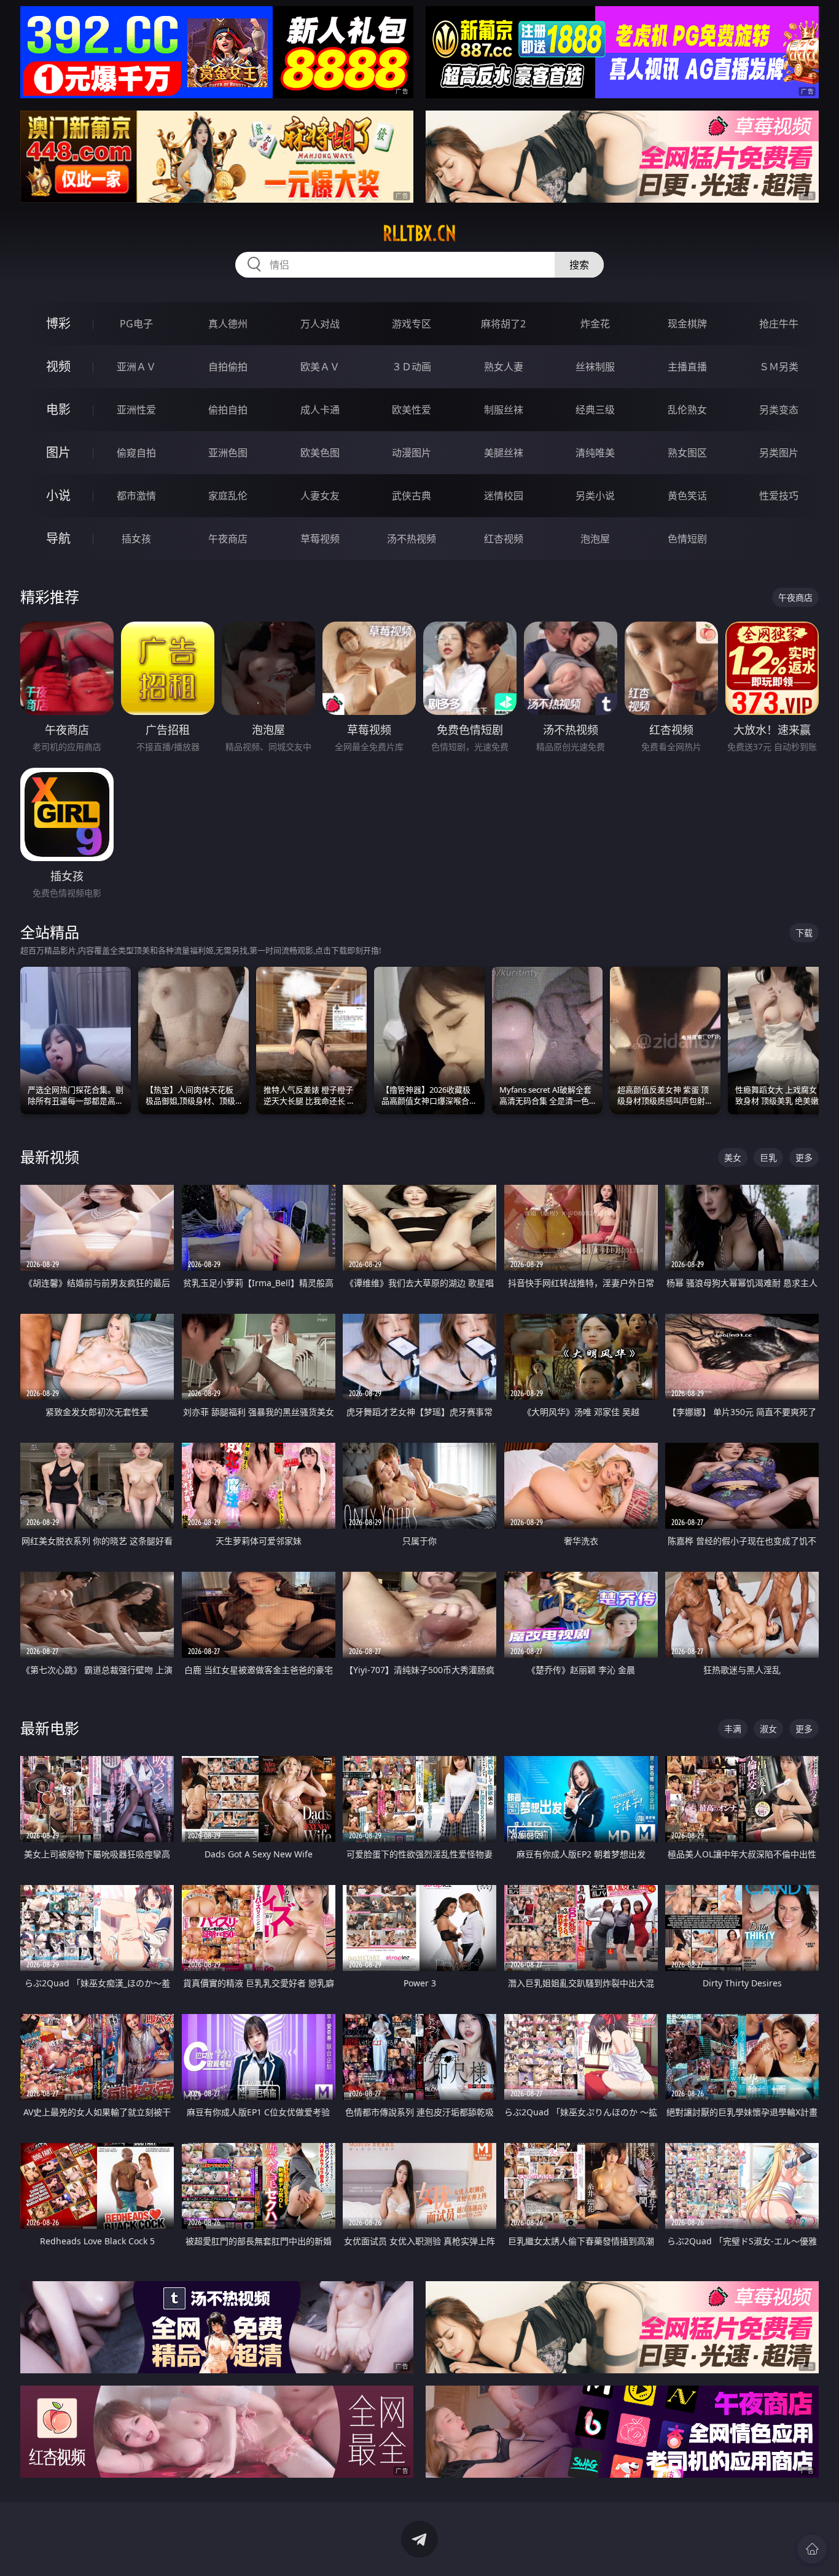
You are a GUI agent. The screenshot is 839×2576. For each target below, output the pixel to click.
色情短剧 (687, 539)
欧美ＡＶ (320, 367)
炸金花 (595, 324)
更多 (804, 1157)
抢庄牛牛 (779, 324)
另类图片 (779, 453)
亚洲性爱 (136, 410)
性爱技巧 (779, 496)
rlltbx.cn (419, 233)
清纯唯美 (595, 453)
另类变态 (779, 410)
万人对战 (320, 324)
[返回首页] (812, 2549)
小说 (58, 495)
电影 (58, 409)
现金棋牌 (687, 324)
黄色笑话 (687, 496)
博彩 (58, 323)
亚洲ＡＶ (136, 367)
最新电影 (50, 1728)
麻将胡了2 (503, 324)
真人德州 (228, 324)
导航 (58, 538)
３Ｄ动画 (412, 367)
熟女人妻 (504, 367)
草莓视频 (320, 539)
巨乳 (768, 1157)
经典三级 (595, 410)
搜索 (579, 265)
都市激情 (136, 496)
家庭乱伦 (228, 496)
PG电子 (136, 324)
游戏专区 (412, 324)
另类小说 (595, 496)
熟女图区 (687, 453)
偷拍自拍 (228, 410)
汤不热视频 (412, 539)
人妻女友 (320, 496)
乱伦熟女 (687, 410)
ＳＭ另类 (779, 367)
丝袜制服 (595, 367)
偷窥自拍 (136, 453)
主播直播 (687, 367)
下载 (804, 933)
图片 (58, 452)
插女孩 (136, 539)
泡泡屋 (595, 539)
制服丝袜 (504, 410)
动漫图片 (412, 453)
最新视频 (50, 1157)
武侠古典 (412, 496)
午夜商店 (228, 539)
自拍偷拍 (228, 367)
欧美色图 (320, 453)
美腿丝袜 (504, 453)
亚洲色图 (228, 453)
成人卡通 (320, 410)
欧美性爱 (412, 410)
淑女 (768, 1729)
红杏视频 (504, 539)
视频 (58, 366)
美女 (733, 1157)
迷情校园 (504, 496)
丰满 (733, 1729)
